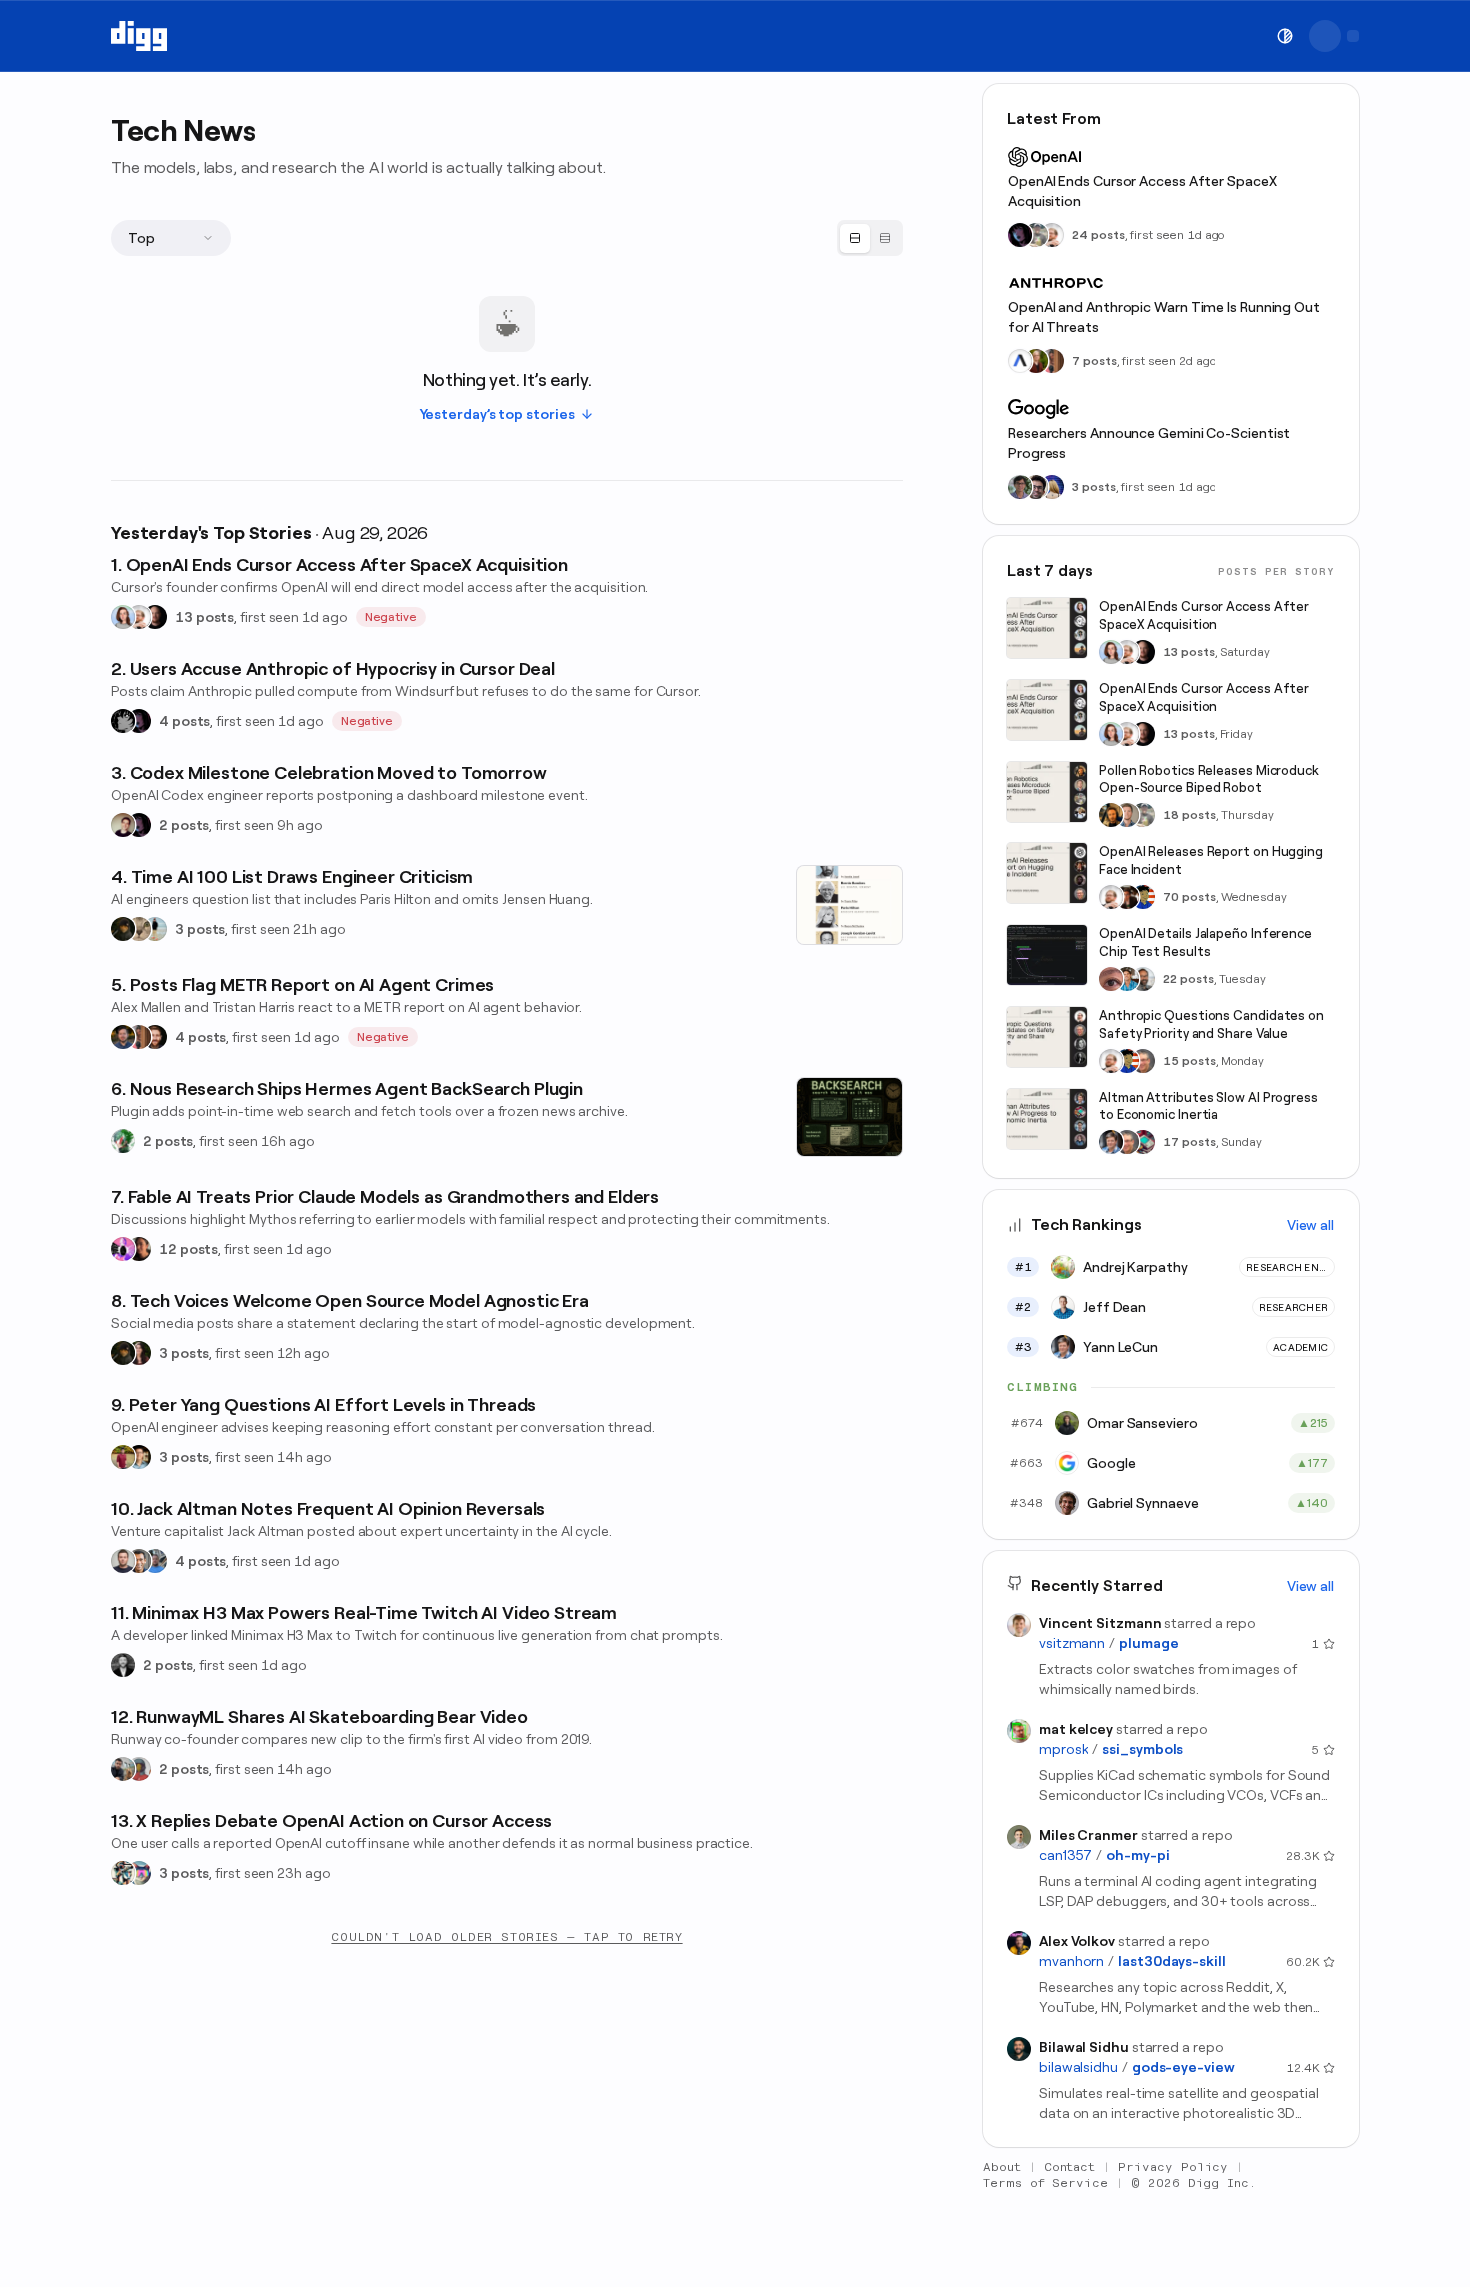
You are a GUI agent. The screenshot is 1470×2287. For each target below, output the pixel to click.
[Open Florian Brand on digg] (123, 1873)
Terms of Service (1045, 2183)
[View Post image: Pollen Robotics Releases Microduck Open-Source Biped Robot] (1047, 792)
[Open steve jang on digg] (123, 1665)
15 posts (1189, 1061)
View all (1310, 1225)
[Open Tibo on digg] (123, 825)
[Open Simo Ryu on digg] (139, 929)
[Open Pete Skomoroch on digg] (155, 1561)
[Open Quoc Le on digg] (1020, 487)
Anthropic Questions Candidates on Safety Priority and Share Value (1211, 1024)
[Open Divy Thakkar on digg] (1036, 487)
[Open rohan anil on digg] (123, 929)
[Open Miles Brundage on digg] (139, 617)
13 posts (204, 617)
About (1002, 2167)
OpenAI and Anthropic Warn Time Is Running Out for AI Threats (1164, 317)
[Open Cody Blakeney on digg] (155, 929)
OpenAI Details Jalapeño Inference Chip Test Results (1205, 942)
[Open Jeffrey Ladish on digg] (1036, 361)
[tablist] (870, 238)
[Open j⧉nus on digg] (123, 1249)
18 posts (1189, 815)
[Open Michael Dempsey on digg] (139, 1769)
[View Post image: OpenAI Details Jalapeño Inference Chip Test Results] (1047, 955)
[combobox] (171, 238)
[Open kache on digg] (123, 721)
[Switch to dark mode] (1285, 36)
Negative (391, 617)
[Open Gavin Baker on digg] (1143, 979)
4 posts (184, 721)
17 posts (1189, 1142)
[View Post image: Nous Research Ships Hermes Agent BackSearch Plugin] (849, 1117)
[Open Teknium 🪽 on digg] (123, 1141)
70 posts (1189, 897)
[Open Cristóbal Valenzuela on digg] (123, 1769)
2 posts (184, 825)
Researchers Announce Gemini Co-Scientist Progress (1149, 443)
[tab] (855, 238)
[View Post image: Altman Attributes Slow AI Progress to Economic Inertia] (1047, 1119)
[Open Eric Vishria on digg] (139, 1561)
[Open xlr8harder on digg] (139, 1873)
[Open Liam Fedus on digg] (1127, 979)
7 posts (1094, 361)
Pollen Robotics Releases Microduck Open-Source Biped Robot (1209, 779)
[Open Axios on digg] (1020, 361)
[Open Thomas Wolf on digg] (1111, 815)
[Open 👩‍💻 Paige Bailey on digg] (1052, 487)
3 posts (200, 929)
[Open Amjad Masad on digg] (155, 617)
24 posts (1098, 235)
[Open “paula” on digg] (139, 1037)
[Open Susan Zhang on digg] (1111, 979)
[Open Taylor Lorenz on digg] (139, 1353)
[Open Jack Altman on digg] (123, 1561)
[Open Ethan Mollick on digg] (1143, 1142)
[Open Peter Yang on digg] (139, 1457)
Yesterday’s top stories (497, 414)
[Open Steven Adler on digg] (123, 1037)
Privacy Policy (1173, 2167)
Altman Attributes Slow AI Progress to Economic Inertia (1208, 1106)
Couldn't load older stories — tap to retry (506, 1937)
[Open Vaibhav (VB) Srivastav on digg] (123, 1457)
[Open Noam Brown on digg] (1127, 897)
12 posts (188, 1249)
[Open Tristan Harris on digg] (155, 1037)
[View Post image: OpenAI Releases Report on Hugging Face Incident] (1047, 873)
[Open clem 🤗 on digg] (1127, 815)
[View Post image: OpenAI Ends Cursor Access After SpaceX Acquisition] (1047, 628)
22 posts (1188, 979)
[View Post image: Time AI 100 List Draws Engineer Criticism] (849, 905)
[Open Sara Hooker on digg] (123, 617)
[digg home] (139, 36)
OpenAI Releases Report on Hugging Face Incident (1211, 860)
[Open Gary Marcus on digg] (1143, 1061)
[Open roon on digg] (1143, 897)
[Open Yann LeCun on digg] (1111, 1142)
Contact (1070, 2167)
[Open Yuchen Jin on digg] (1036, 235)
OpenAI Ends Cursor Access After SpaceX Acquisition (1142, 191)
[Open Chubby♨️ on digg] (139, 721)
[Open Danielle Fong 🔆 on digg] (139, 1249)
